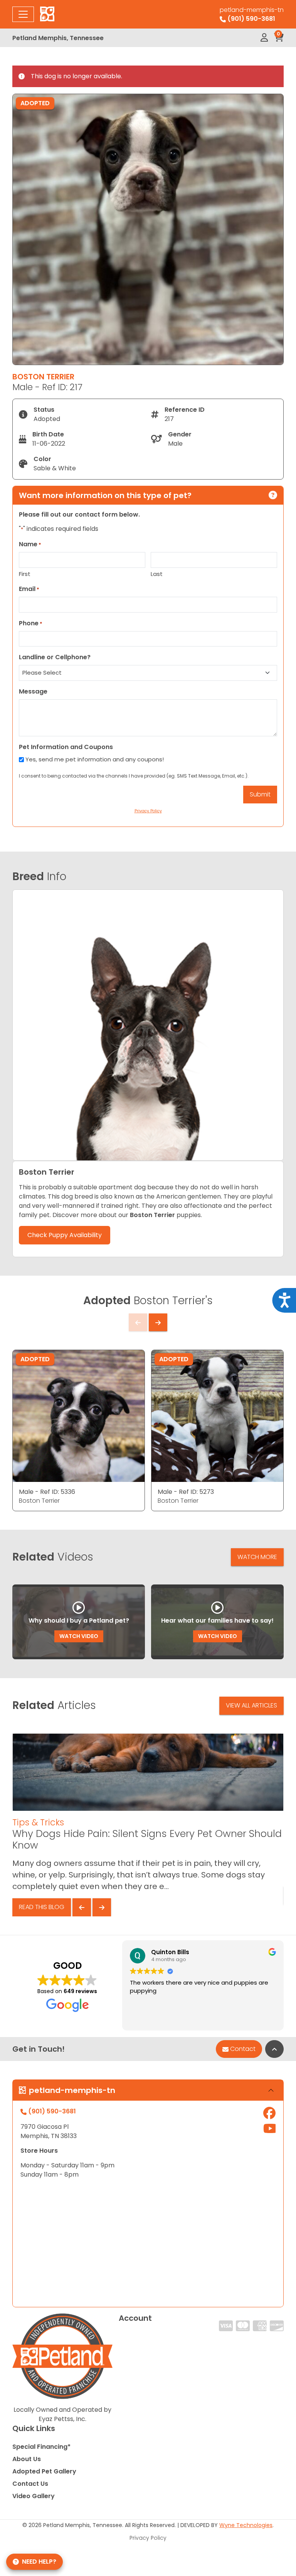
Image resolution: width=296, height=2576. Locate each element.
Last (157, 574)
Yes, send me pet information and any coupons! (95, 759)
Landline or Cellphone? (55, 657)
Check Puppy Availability (65, 1235)
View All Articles (251, 1705)
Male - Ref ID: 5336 (47, 1492)
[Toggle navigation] (23, 14)
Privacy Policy (148, 2538)
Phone (31, 623)
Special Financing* (41, 2447)
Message (33, 691)
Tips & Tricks (38, 1822)
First (25, 574)
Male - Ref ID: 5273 (186, 1492)
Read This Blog (42, 1907)
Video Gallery (34, 2496)
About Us (27, 2459)
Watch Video (79, 1636)
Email (29, 589)
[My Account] (264, 38)
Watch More (257, 1557)
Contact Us (30, 2484)
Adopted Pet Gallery (44, 2471)
